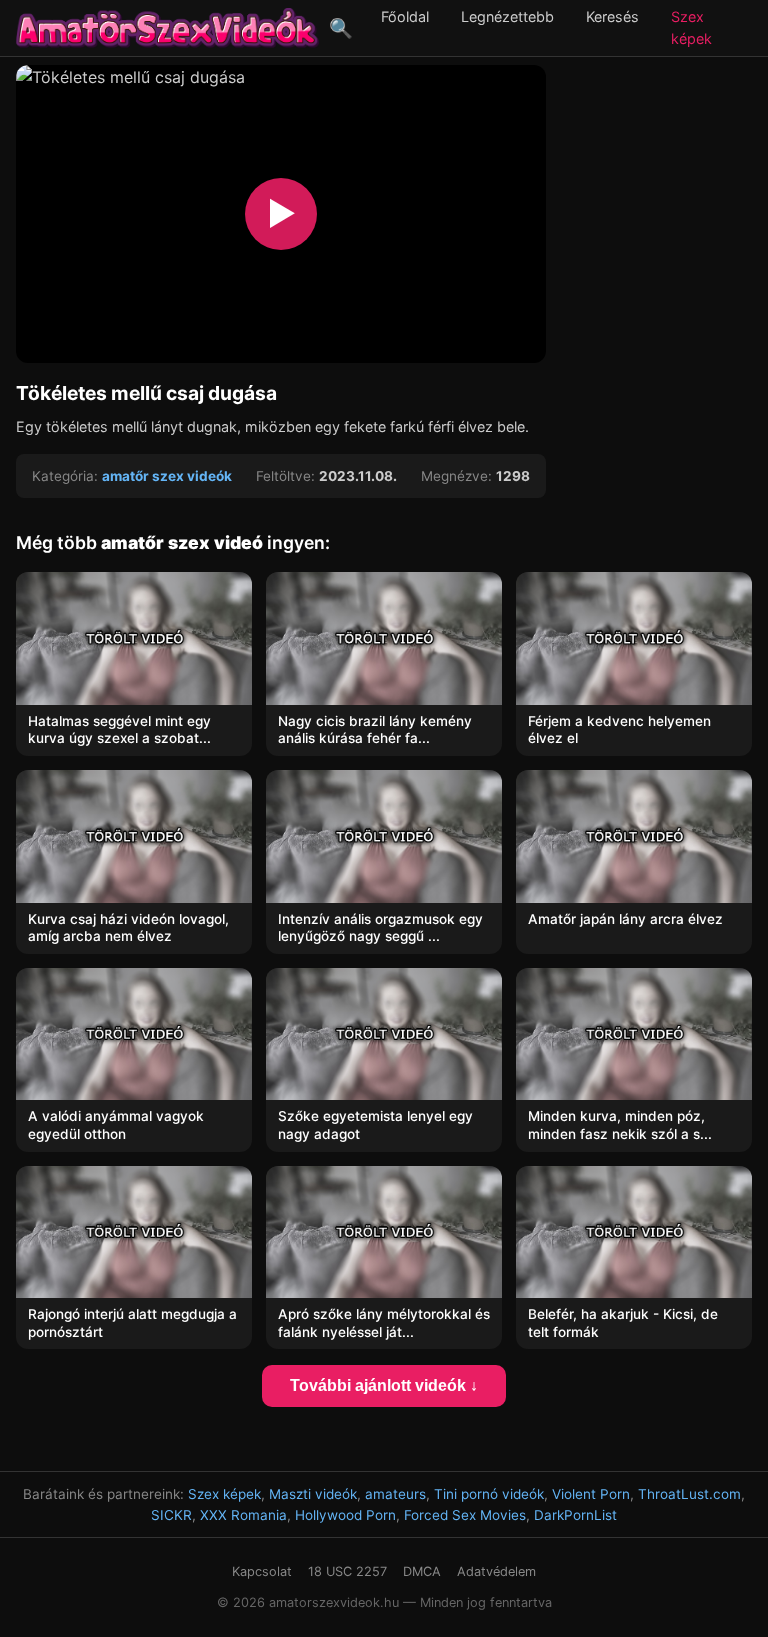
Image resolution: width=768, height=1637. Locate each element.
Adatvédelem (496, 1571)
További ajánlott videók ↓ (384, 1385)
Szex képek (224, 1494)
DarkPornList (575, 1515)
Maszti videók (313, 1494)
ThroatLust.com (689, 1494)
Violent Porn (591, 1494)
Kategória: (65, 476)
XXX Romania (243, 1515)
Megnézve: (456, 476)
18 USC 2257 (347, 1571)
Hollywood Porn (345, 1515)
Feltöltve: (285, 476)
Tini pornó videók (489, 1494)
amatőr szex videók (167, 476)
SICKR (171, 1515)
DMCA (422, 1571)
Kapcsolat (262, 1571)
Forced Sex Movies (465, 1515)
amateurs (395, 1494)
